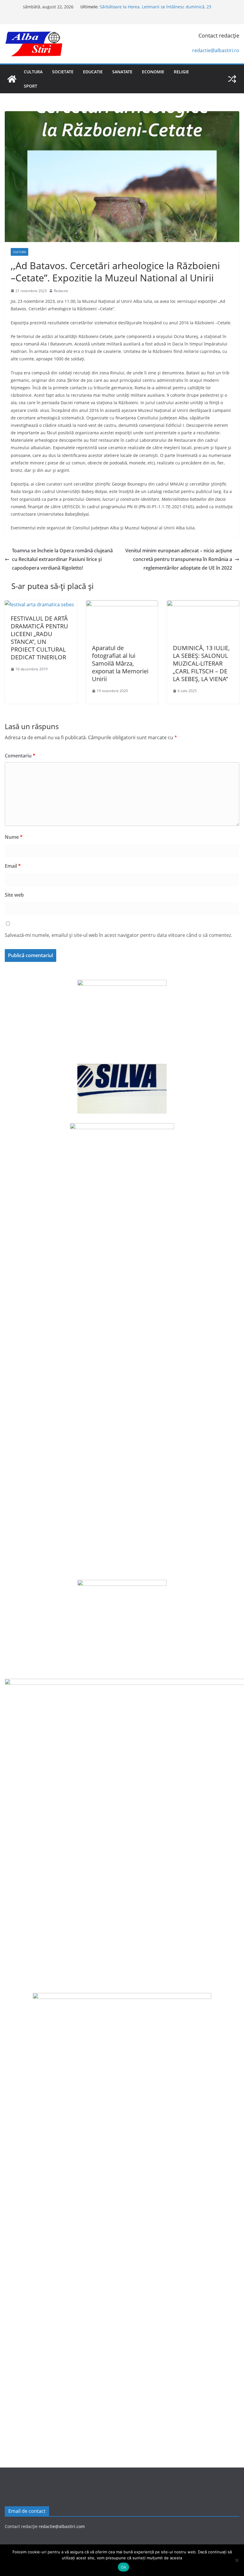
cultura (33, 72)
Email (13, 866)
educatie (93, 72)
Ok (123, 2567)
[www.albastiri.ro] (12, 79)
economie (153, 72)
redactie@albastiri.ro (216, 50)
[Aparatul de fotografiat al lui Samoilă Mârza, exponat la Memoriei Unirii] (122, 605)
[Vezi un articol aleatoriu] (232, 79)
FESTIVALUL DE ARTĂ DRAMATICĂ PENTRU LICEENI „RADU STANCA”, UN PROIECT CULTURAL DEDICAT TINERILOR (39, 638)
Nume (14, 837)
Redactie (61, 291)
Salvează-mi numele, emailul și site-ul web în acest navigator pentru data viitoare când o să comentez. (118, 935)
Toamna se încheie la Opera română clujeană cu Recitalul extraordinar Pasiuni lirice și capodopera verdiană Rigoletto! (62, 559)
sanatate (122, 72)
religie (181, 72)
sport (30, 86)
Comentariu (20, 756)
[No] (237, 2560)
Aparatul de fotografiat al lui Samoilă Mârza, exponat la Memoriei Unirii (120, 663)
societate (63, 72)
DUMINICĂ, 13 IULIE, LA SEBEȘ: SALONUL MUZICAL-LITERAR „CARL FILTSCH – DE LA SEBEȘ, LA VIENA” (201, 663)
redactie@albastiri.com (62, 2526)
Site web (14, 895)
